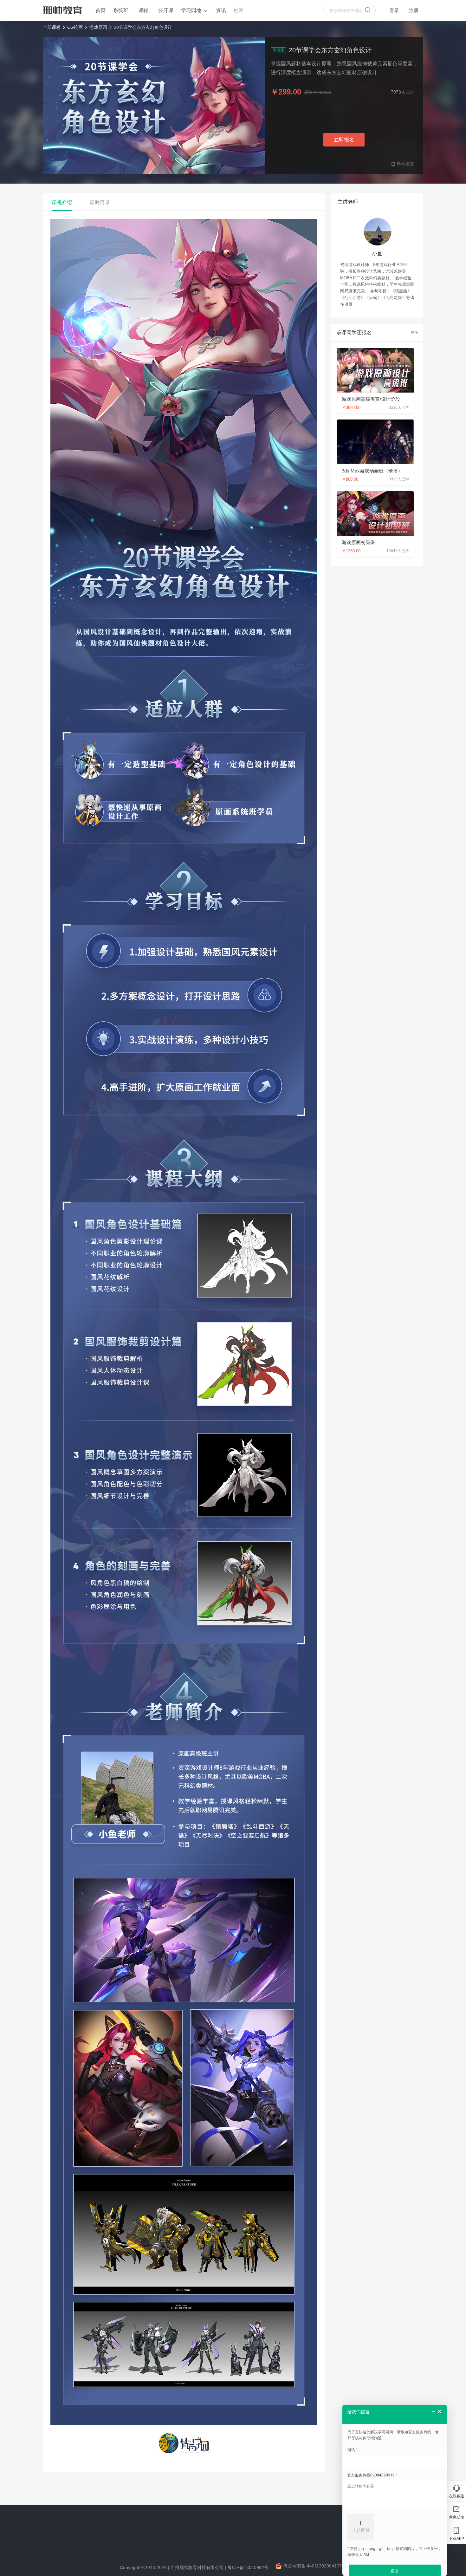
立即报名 (344, 140)
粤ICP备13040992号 (248, 2567)
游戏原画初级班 (358, 542)
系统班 (121, 10)
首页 (100, 10)
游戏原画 (98, 27)
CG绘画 (75, 27)
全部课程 (52, 27)
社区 (239, 10)
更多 (414, 332)
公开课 (166, 10)
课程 (143, 10)
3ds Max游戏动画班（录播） (372, 471)
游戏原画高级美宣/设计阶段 (371, 399)
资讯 (221, 10)
